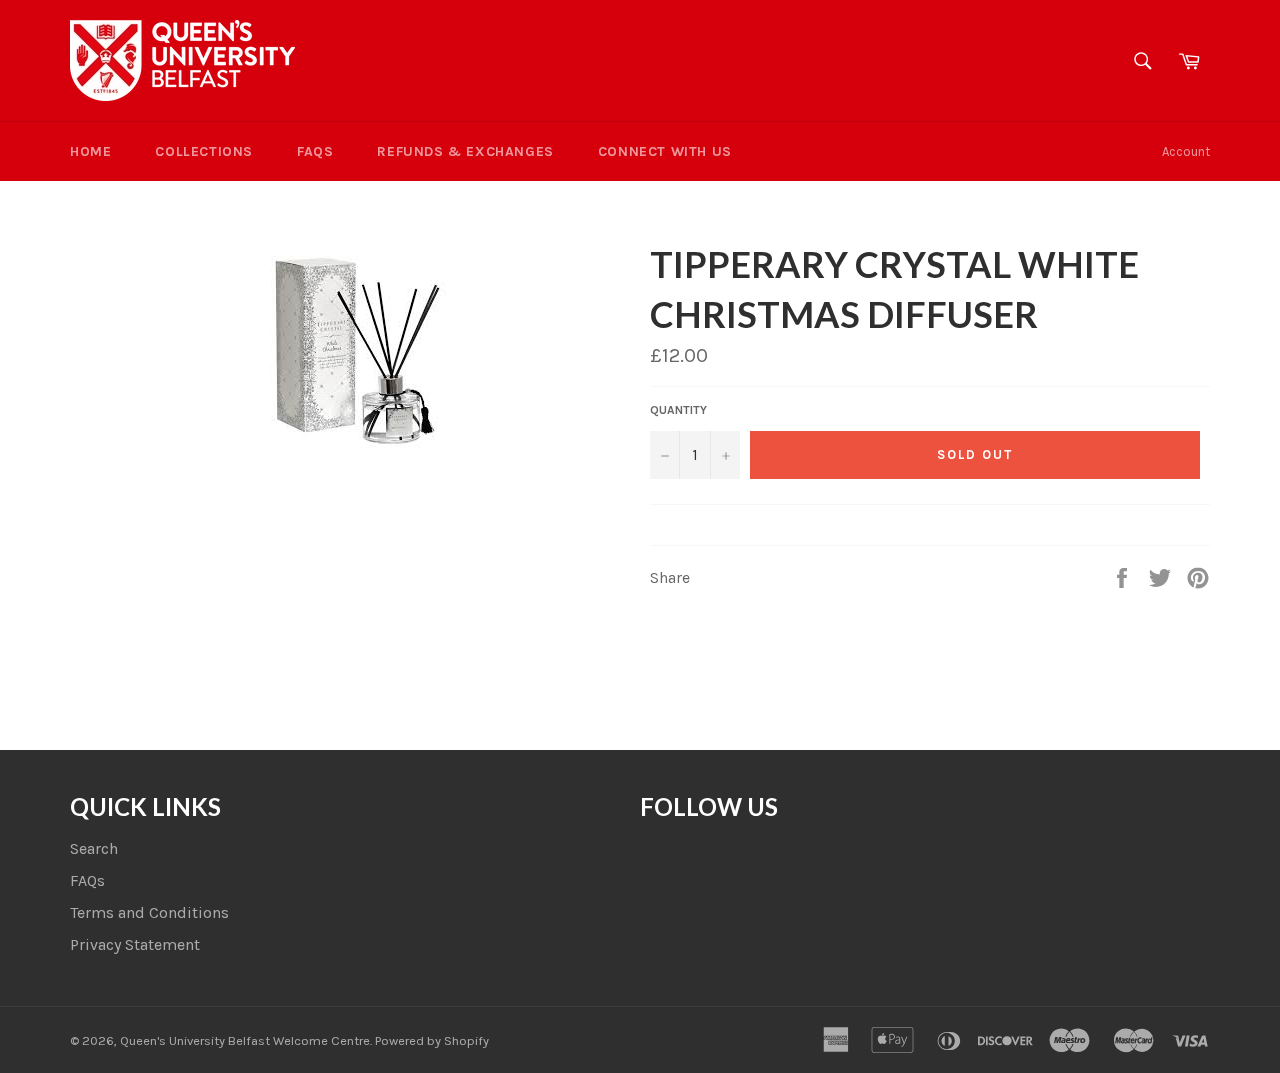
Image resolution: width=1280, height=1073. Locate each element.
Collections (204, 151)
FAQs (315, 151)
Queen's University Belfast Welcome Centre (245, 1040)
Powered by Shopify (432, 1040)
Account (1186, 151)
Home (90, 151)
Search (94, 848)
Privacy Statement (135, 944)
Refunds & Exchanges (465, 151)
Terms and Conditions (149, 912)
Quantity (678, 410)
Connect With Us (665, 151)
